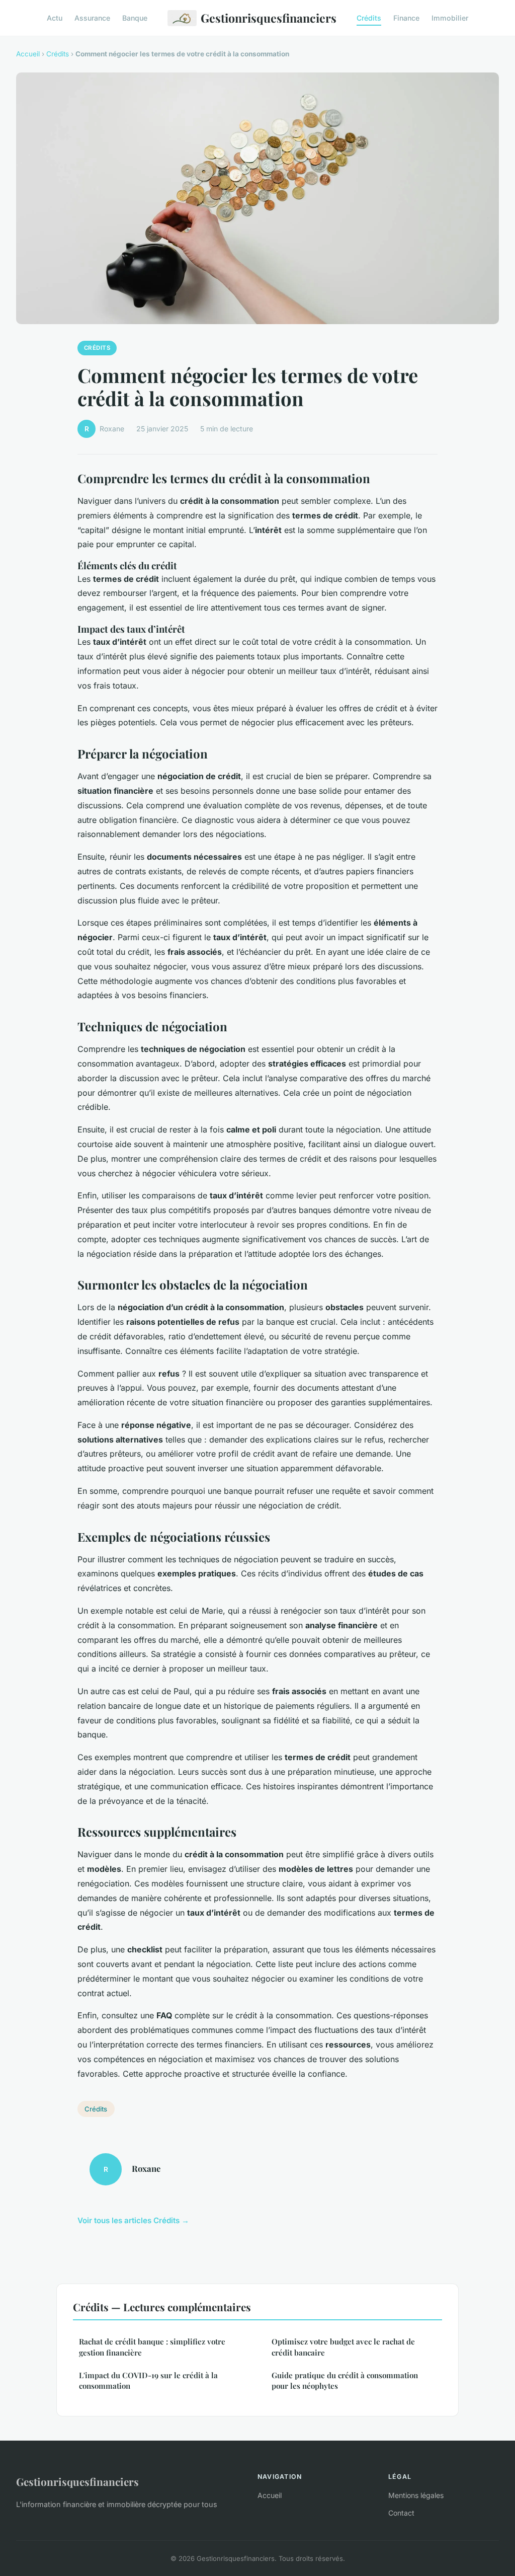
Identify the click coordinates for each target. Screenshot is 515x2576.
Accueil (28, 54)
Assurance (92, 18)
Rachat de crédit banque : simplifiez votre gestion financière (152, 2347)
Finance (406, 18)
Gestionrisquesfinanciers (269, 18)
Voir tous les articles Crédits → (133, 2220)
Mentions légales (416, 2495)
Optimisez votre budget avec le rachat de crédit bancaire (343, 2347)
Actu (55, 18)
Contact (401, 2513)
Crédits (369, 18)
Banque (135, 18)
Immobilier (450, 18)
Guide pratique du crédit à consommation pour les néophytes (345, 2380)
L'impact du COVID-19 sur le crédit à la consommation (148, 2380)
